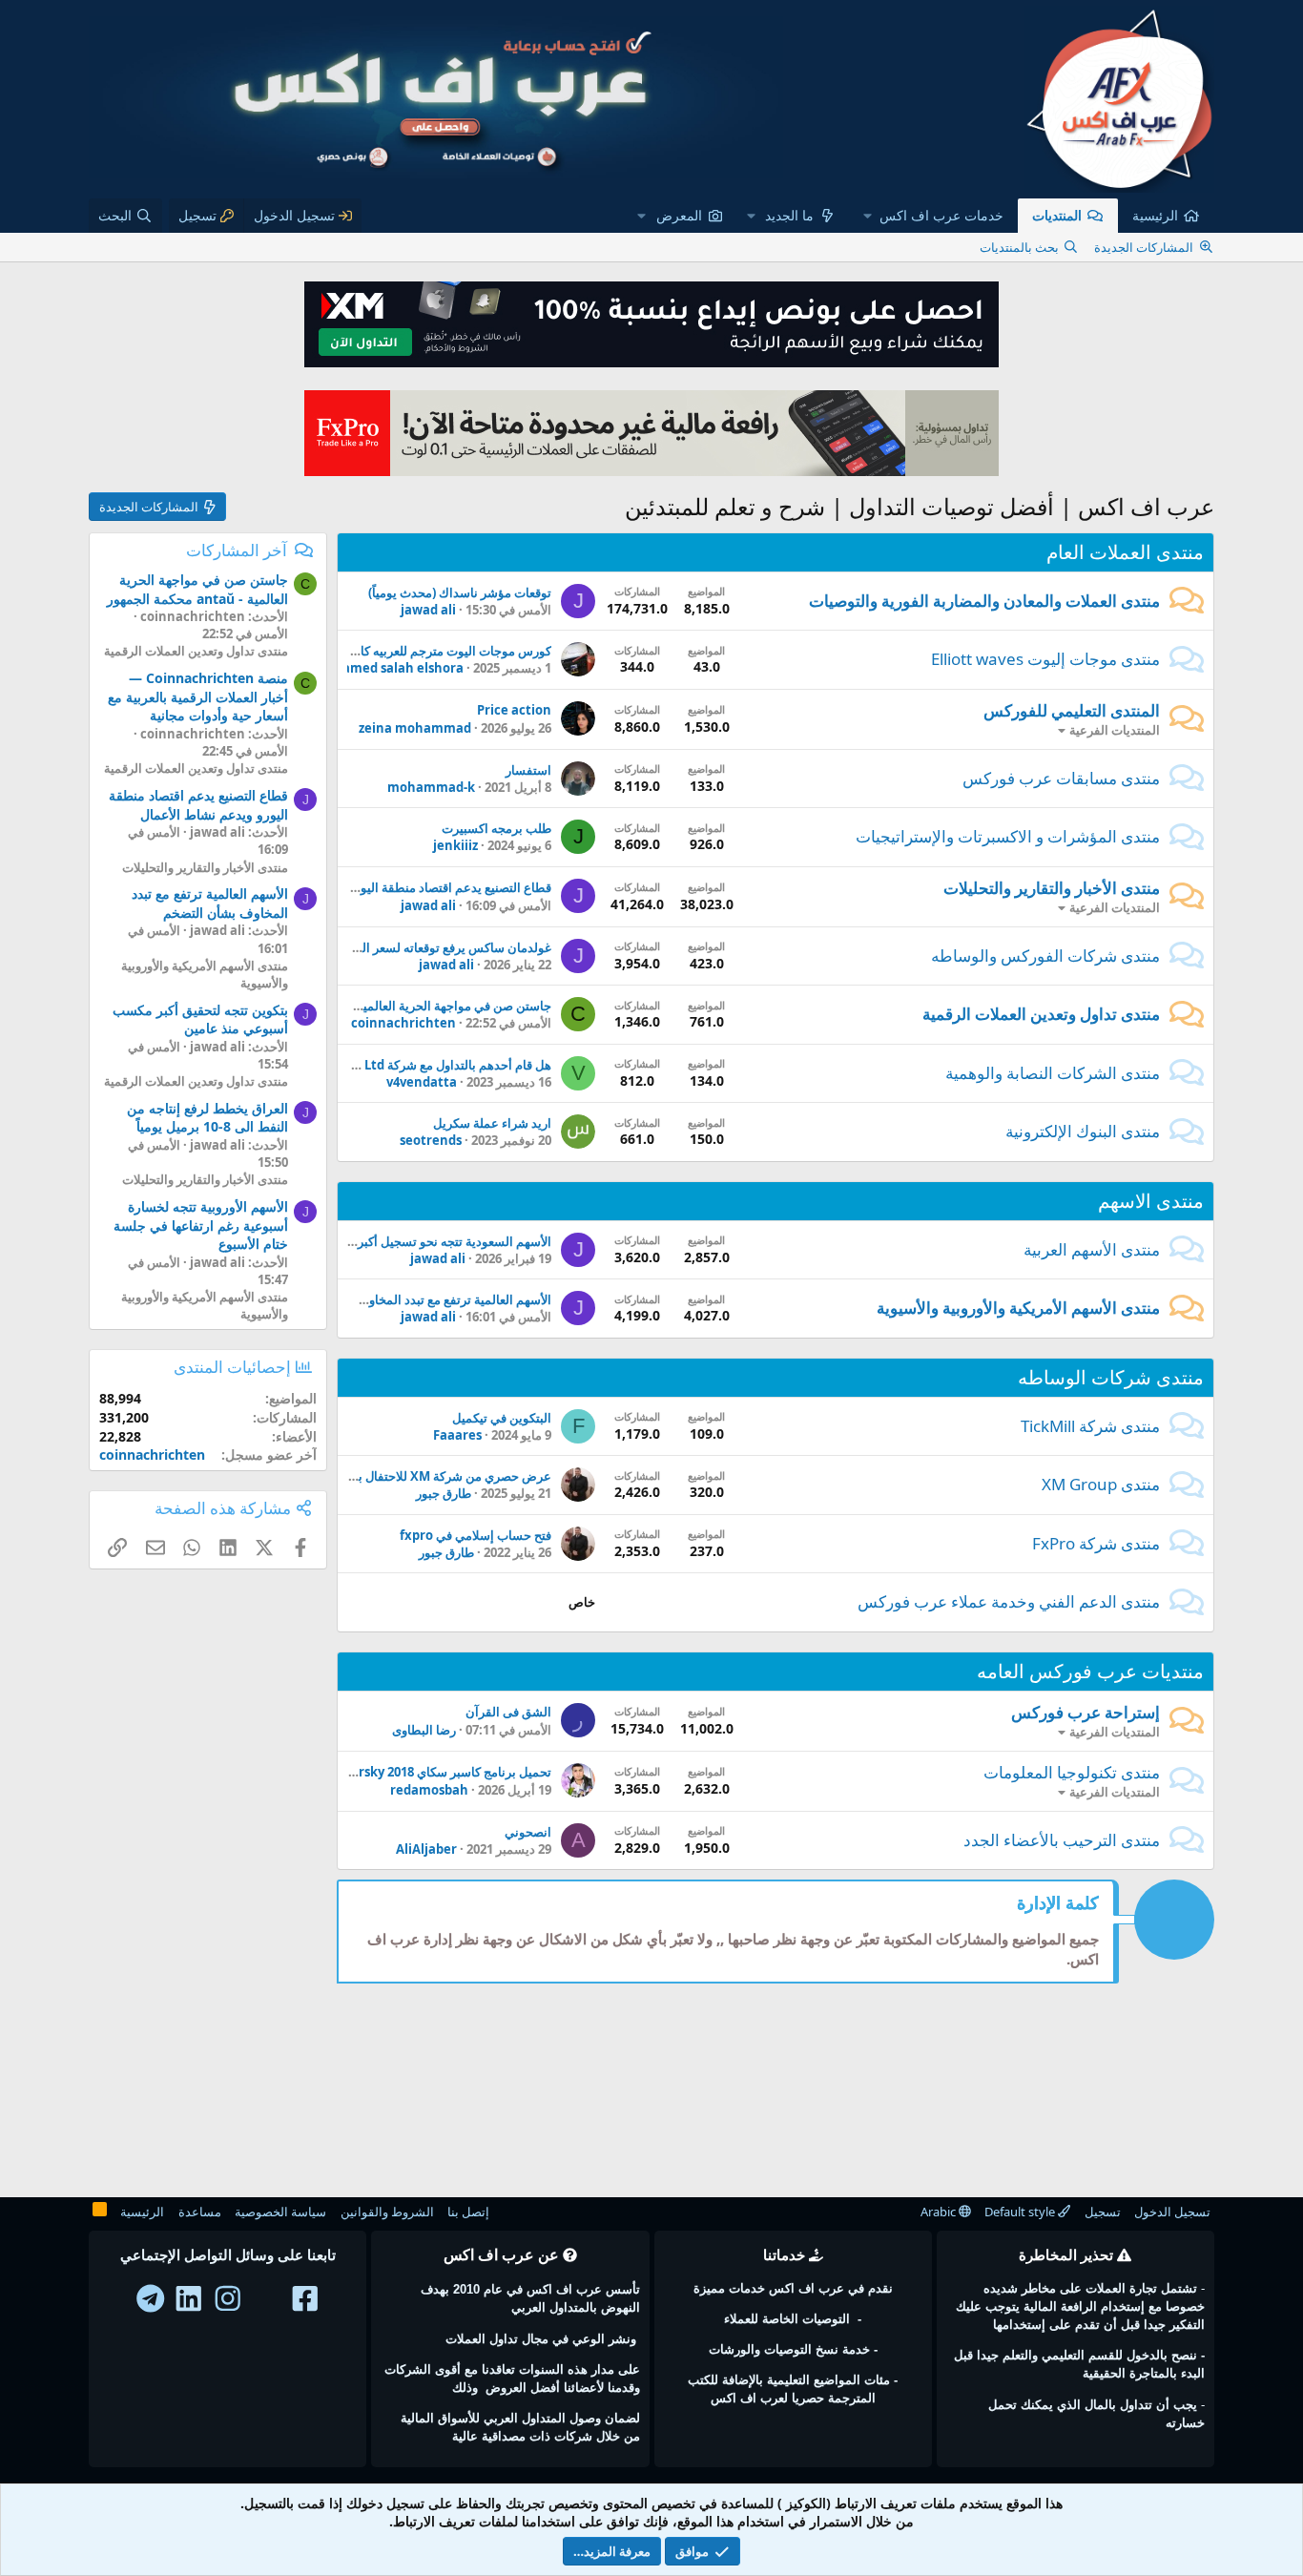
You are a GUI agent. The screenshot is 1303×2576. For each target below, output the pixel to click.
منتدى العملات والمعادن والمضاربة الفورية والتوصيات (984, 601)
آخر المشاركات (237, 550)
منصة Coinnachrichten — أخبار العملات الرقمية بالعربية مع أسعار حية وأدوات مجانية (198, 696)
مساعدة (200, 2212)
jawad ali (428, 610)
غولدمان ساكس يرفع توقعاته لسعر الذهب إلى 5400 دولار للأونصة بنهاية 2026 (355, 947)
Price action (514, 710)
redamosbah (429, 1790)
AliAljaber (426, 1849)
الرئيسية (1155, 215)
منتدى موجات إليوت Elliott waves (1045, 659)
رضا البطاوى (424, 1730)
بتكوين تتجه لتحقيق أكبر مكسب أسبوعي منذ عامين (200, 1019)
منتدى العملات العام (1125, 552)
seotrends (431, 1140)
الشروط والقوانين (387, 2212)
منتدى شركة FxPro (1096, 1543)
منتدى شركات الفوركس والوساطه (1045, 956)
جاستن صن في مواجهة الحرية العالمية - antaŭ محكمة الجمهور (389, 1006)
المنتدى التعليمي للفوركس (1072, 710)
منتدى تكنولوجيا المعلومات (1072, 1772)
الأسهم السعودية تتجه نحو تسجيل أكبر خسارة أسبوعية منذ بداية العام (375, 1241)
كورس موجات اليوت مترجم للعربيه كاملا (449, 651)
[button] (934, 216)
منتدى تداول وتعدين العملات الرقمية (1041, 1014)
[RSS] (100, 2212)
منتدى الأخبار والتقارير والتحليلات (1052, 888)
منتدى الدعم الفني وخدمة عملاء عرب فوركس (1009, 1601)
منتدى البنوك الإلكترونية (1083, 1131)
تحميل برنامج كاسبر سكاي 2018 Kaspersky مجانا (422, 1772)
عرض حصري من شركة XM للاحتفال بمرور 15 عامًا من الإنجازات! (385, 1476)
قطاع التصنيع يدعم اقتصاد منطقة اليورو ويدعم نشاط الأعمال (395, 887)
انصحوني (528, 1832)
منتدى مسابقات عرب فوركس (1061, 778)
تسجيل (1103, 2212)
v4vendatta (422, 1082)
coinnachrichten (403, 1023)
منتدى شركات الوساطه (1111, 1377)
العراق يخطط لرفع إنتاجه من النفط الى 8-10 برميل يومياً (207, 1118)
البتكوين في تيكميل (502, 1418)
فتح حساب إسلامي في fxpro (476, 1535)
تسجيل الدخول (1172, 2212)
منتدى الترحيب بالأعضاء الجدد (1062, 1840)
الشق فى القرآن (508, 1712)
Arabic (940, 2212)
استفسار (528, 770)
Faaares (457, 1435)
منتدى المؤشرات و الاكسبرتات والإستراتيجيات (1008, 836)
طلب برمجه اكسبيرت (496, 828)
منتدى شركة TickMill (1090, 1426)
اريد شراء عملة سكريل (492, 1123)
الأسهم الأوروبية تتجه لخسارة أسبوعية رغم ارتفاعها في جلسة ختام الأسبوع (201, 1225)
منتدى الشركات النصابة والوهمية (1053, 1073)
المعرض (679, 215)
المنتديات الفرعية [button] (1115, 730)
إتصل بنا (468, 2212)
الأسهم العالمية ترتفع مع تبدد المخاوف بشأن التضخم (418, 1299)
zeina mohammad (415, 728)
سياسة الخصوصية (280, 2212)
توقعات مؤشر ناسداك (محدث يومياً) (460, 592)
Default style (1021, 2212)
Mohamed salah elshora (389, 668)
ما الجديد (789, 215)
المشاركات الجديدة (1144, 247)
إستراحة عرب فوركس (1086, 1712)
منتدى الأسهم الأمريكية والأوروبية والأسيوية (1018, 1308)
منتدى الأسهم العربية (1092, 1249)
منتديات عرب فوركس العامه (1090, 1671)
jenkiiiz (455, 845)
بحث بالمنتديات (1019, 247)
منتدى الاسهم (1151, 1201)
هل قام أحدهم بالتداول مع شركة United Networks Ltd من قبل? (380, 1065)
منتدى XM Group (1101, 1484)
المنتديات (1057, 215)
